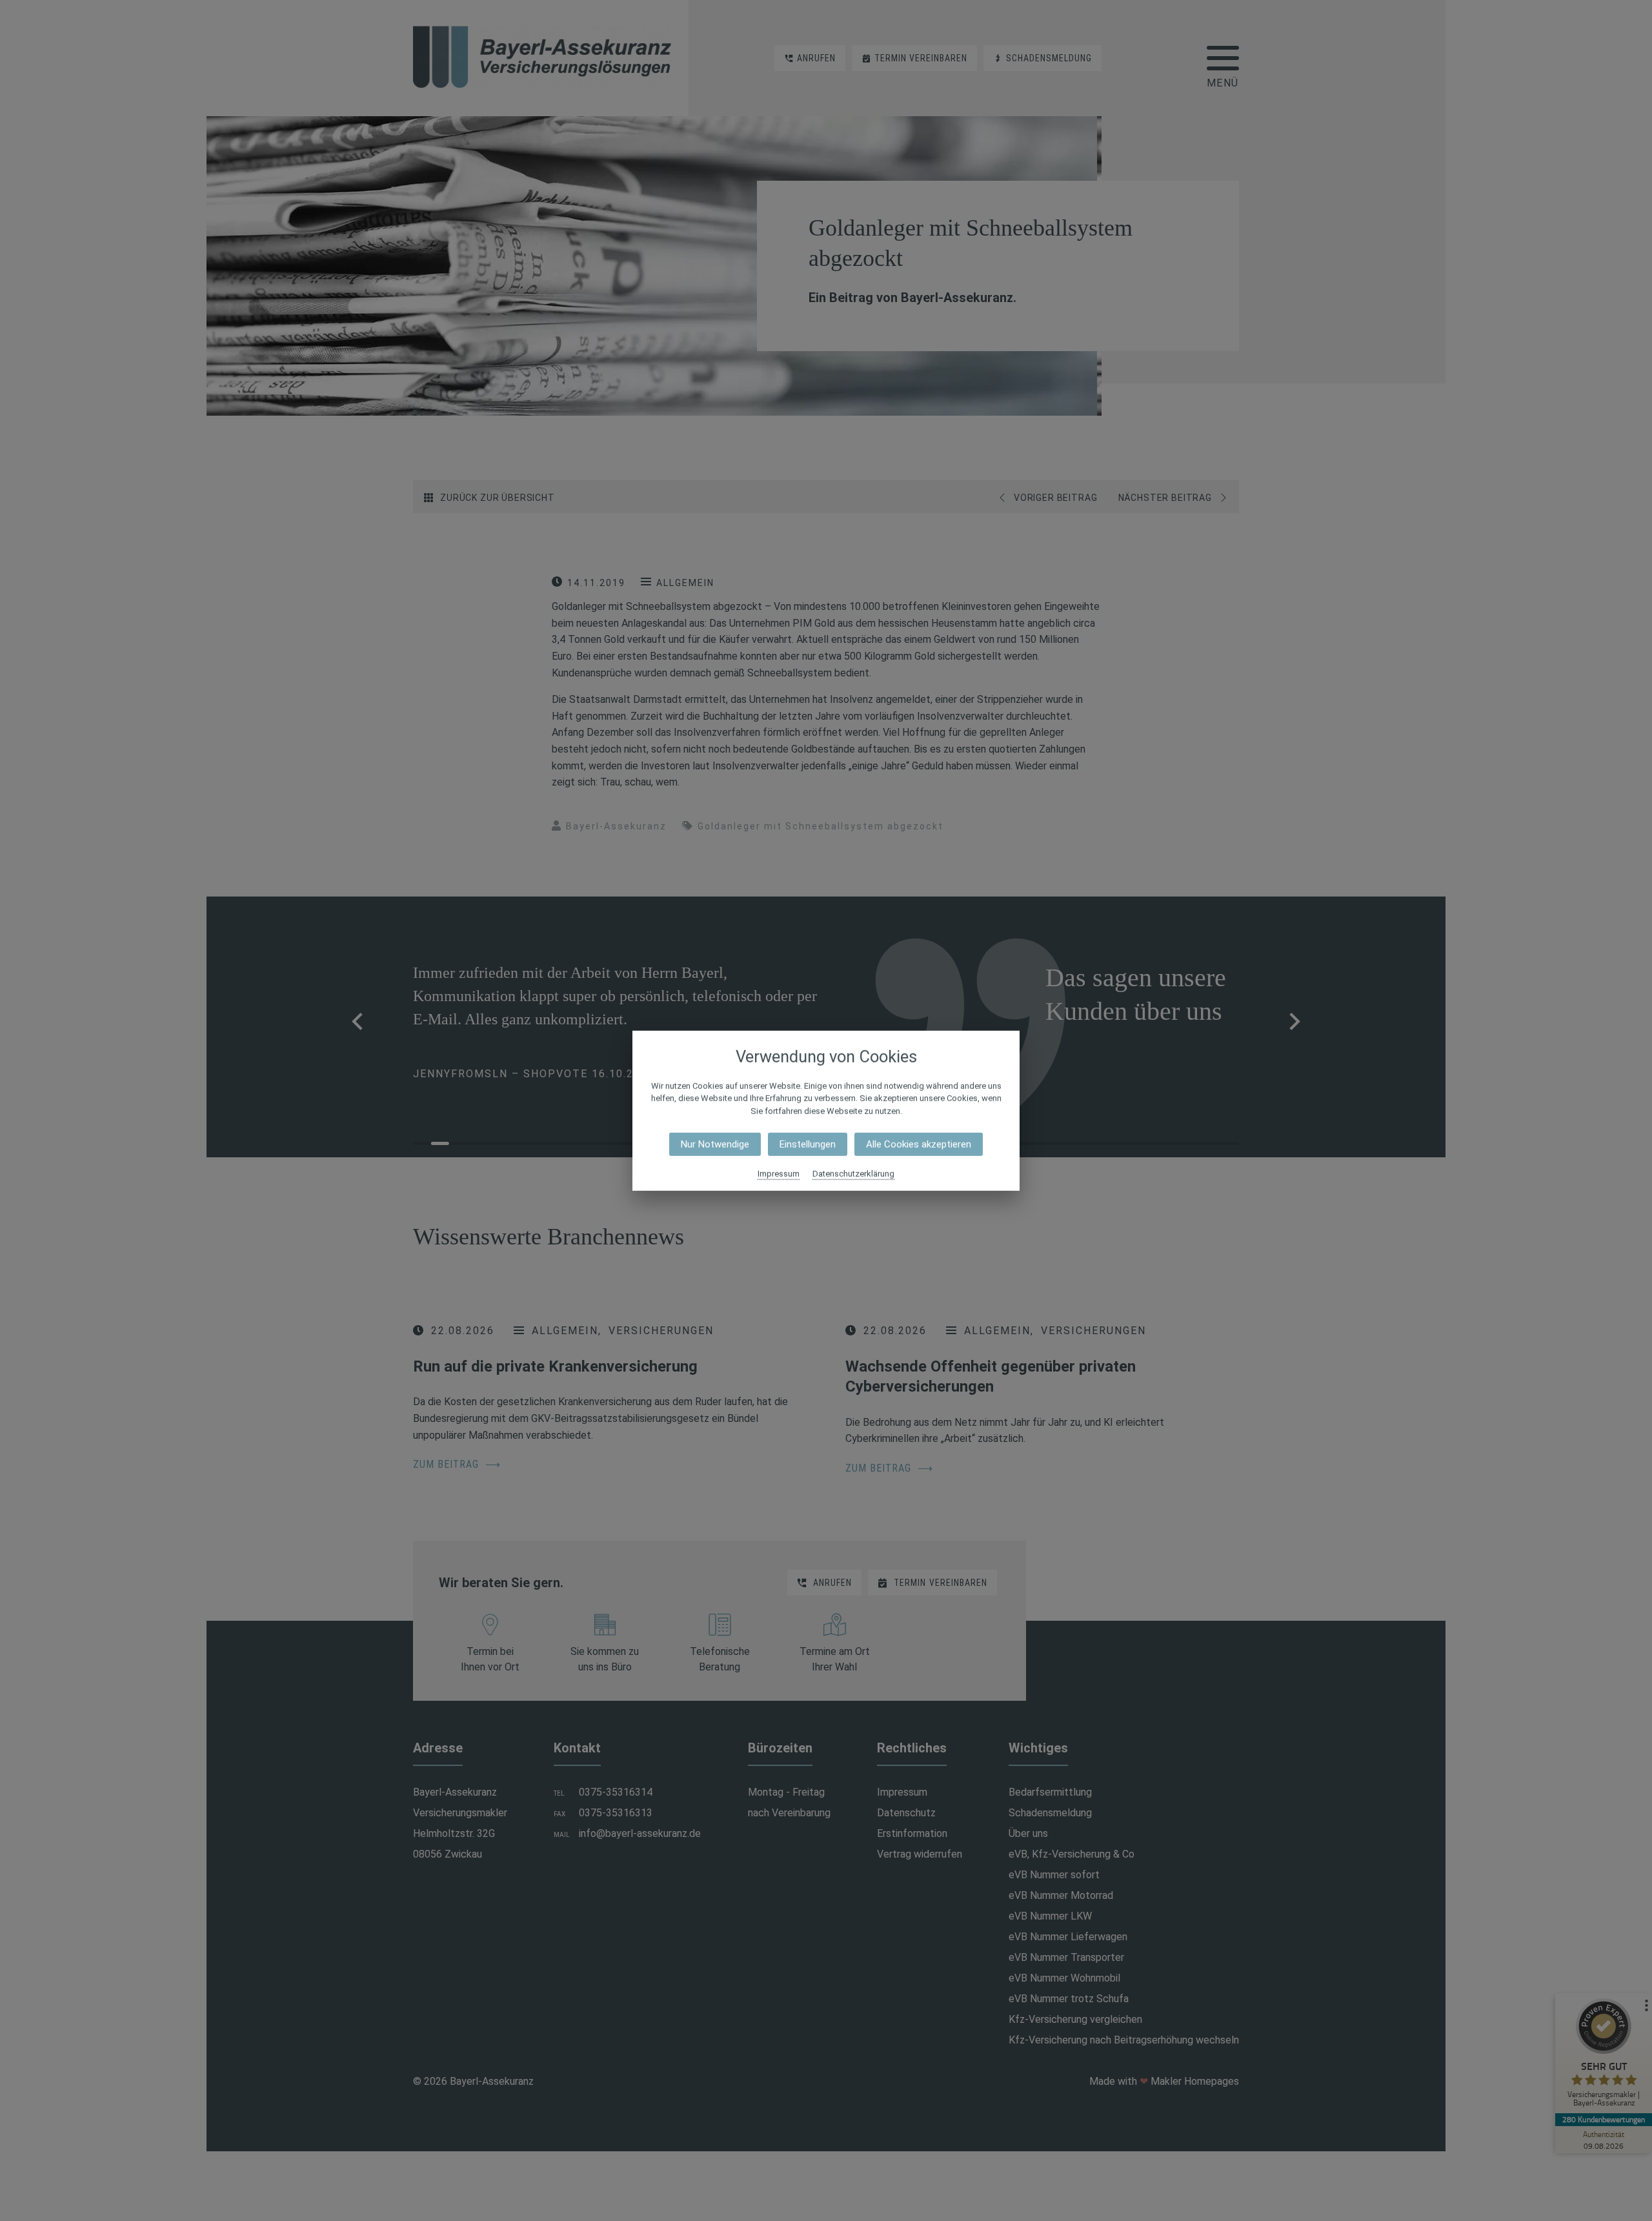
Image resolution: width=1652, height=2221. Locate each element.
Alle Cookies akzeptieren (919, 1144)
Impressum (779, 1174)
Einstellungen (808, 1144)
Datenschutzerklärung (853, 1174)
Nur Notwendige (715, 1144)
